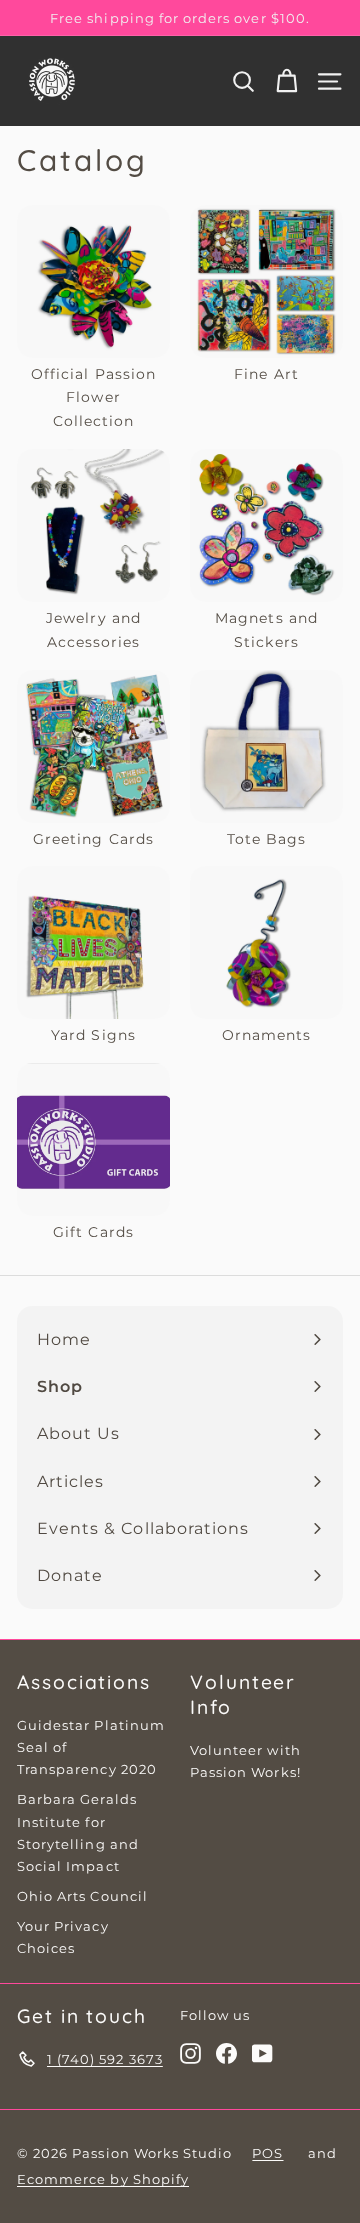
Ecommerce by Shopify (103, 2179)
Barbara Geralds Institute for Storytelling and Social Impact (78, 1832)
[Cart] (286, 81)
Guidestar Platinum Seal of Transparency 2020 (91, 1747)
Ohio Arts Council (82, 1896)
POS (267, 2153)
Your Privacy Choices (63, 1937)
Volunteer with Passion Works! (245, 1761)
